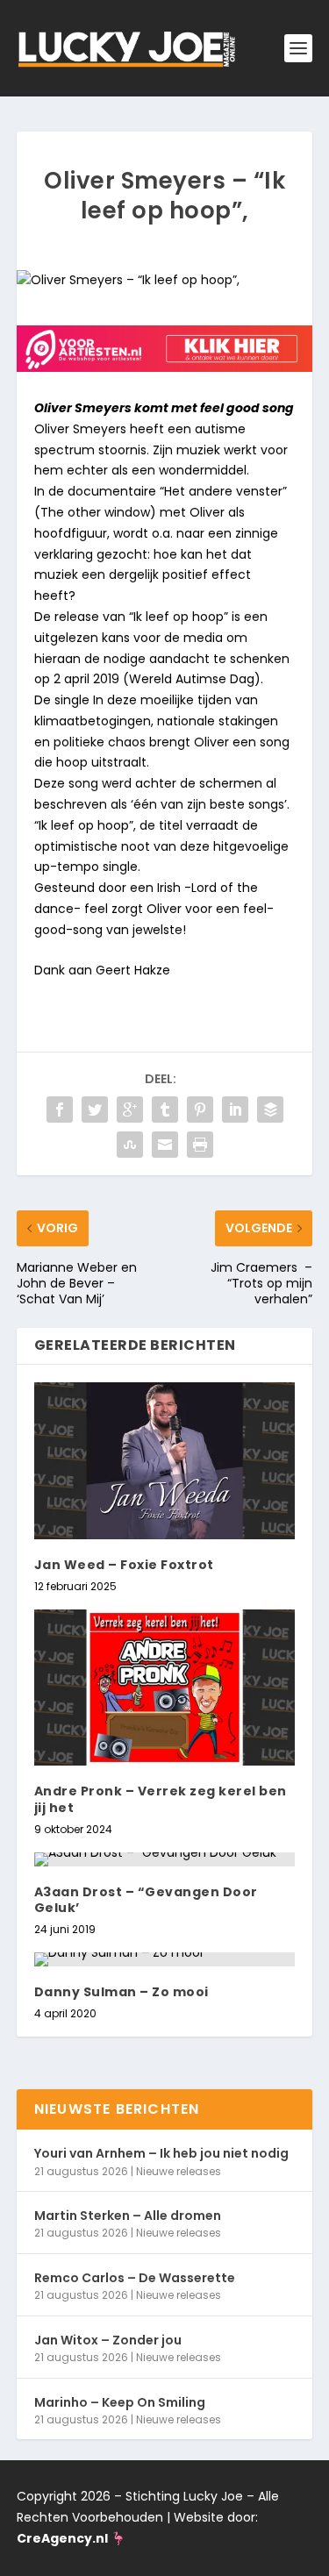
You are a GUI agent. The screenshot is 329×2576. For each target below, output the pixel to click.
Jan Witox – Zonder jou (108, 2340)
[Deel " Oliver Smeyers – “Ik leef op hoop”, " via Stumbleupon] (130, 1145)
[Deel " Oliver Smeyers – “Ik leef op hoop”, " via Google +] (130, 1110)
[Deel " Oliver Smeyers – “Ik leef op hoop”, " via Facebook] (60, 1110)
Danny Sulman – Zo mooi (122, 1992)
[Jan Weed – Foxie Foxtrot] (165, 1461)
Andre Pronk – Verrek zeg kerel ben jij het (161, 1799)
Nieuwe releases (179, 2171)
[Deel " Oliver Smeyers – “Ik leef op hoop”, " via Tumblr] (165, 1110)
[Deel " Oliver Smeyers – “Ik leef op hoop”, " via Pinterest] (200, 1110)
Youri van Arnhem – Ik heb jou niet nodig (161, 2153)
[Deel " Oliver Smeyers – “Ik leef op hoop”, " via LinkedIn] (235, 1110)
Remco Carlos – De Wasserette (135, 2278)
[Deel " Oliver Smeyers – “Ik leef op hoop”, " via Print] (200, 1145)
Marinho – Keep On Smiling (120, 2402)
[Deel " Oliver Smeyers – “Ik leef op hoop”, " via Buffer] (270, 1110)
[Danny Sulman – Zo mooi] (165, 1959)
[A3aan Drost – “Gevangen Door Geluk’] (165, 1859)
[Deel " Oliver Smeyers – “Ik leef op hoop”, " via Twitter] (95, 1110)
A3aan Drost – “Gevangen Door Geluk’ (146, 1900)
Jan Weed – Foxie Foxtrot (124, 1565)
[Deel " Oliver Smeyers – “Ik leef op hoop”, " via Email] (165, 1145)
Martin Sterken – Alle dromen (128, 2216)
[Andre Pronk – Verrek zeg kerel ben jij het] (165, 1688)
